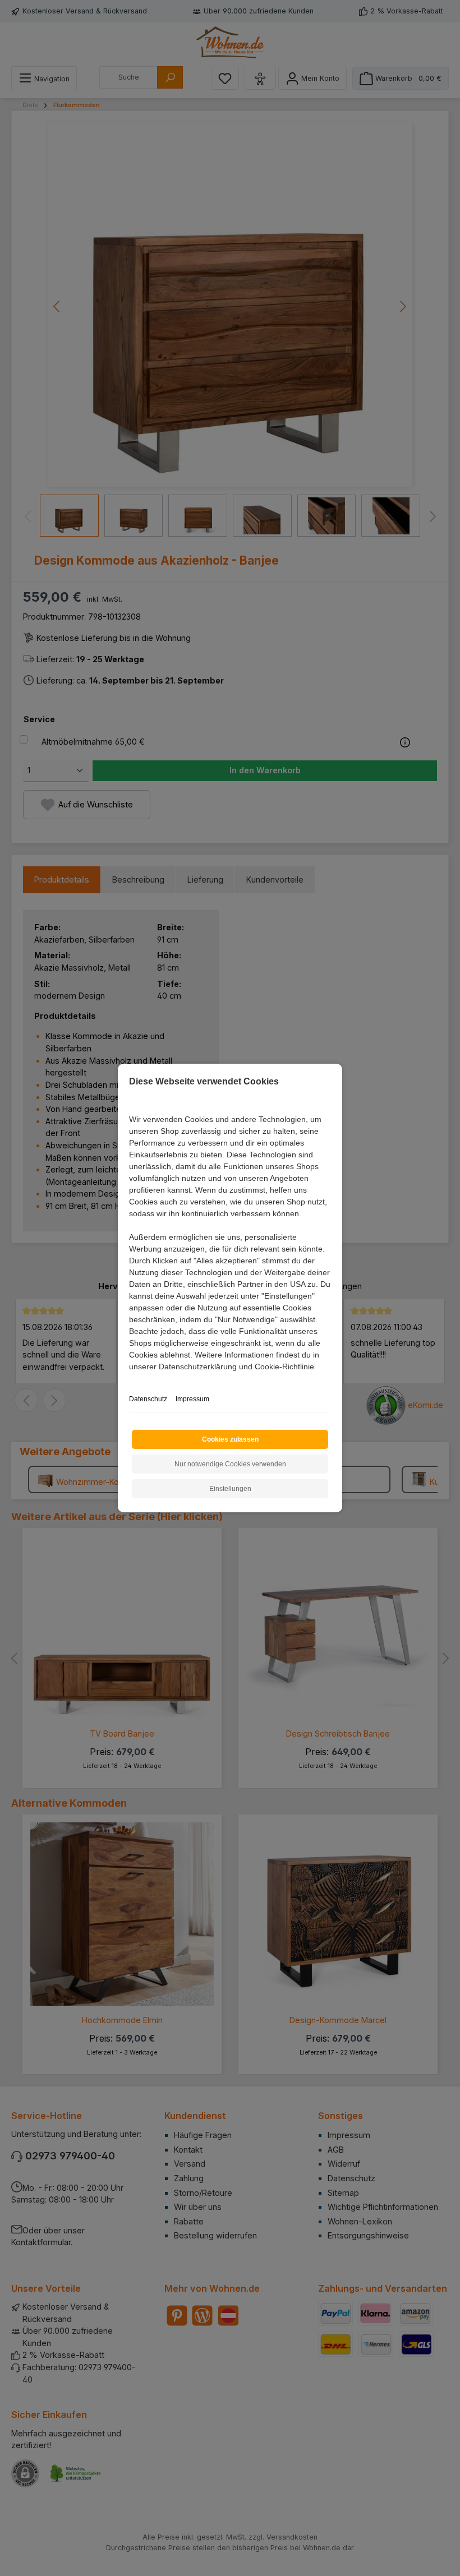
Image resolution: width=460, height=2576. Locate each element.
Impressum (192, 1399)
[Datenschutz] (130, 1379)
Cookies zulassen (230, 1439)
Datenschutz (148, 1399)
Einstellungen (230, 1489)
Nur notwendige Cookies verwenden (230, 1464)
